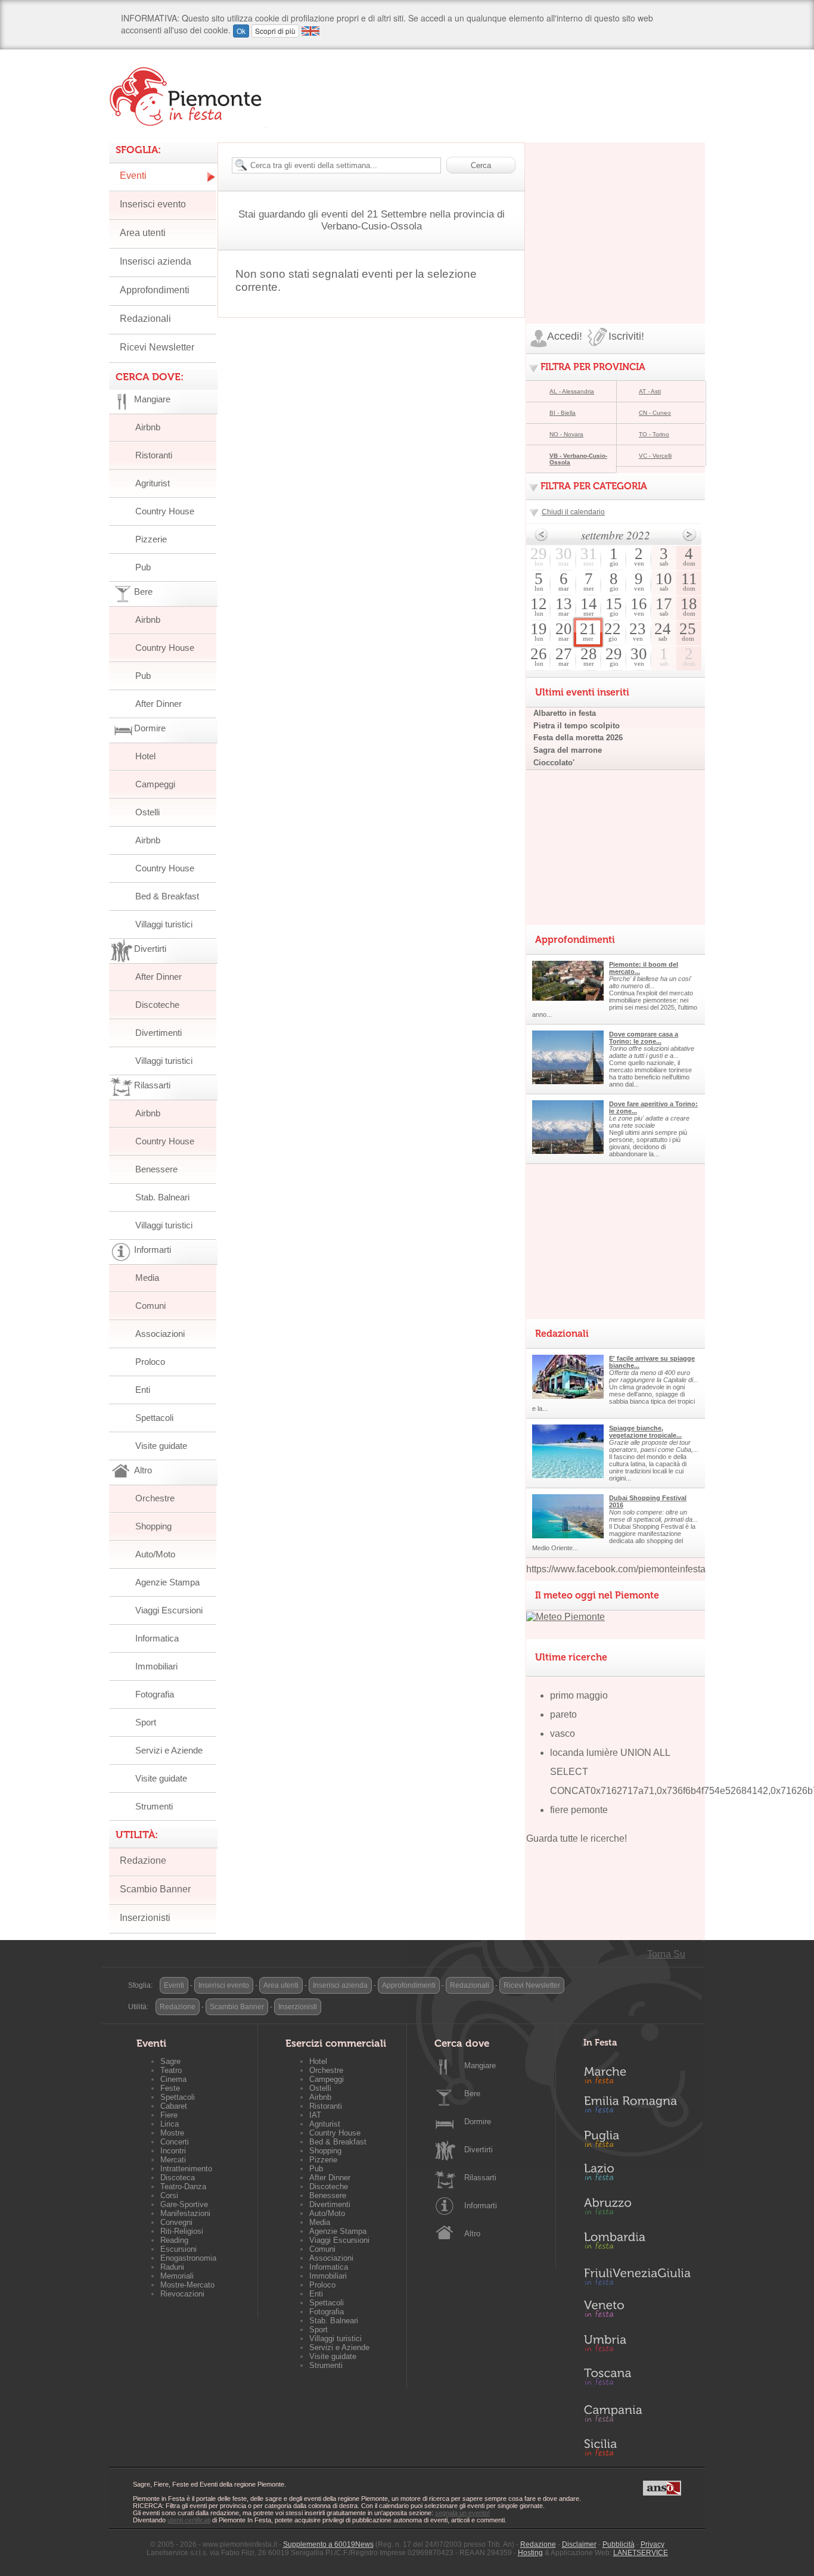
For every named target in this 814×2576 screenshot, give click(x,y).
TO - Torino (654, 434)
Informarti (481, 2206)
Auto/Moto (155, 1554)
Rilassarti (480, 2178)
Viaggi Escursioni (169, 1610)
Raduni (172, 2267)
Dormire (478, 2122)
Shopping (153, 1526)
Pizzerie (151, 539)
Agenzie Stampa (167, 1582)
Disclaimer (579, 2544)
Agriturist (153, 483)
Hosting (530, 2553)
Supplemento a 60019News (328, 2544)
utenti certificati (189, 2520)
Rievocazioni (182, 2294)
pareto (563, 1714)
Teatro (171, 2070)
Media (147, 1278)
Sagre (170, 2061)
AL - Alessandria (572, 391)
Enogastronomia (188, 2258)
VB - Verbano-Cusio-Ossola (578, 459)
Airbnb (148, 427)
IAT (315, 2115)
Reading (174, 2240)
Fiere (169, 2115)
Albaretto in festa (565, 713)
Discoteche (157, 1005)
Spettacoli (154, 1418)
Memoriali (177, 2276)
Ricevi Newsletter (157, 347)
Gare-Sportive (184, 2204)
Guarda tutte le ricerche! (577, 1838)
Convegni (176, 2222)
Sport (146, 1722)
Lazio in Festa (637, 2175)
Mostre (172, 2133)
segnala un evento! (462, 2513)
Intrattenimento (186, 2169)
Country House (165, 511)
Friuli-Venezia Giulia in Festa (637, 2277)
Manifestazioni (185, 2213)
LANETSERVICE (641, 2553)
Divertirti (479, 2150)
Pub (143, 567)
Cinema (173, 2079)
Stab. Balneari (162, 1197)
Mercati (173, 2160)
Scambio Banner (155, 1889)
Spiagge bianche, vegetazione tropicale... (645, 1432)
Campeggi (155, 784)
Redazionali (145, 319)
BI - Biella (563, 413)
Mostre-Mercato (187, 2285)
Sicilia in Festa (637, 2447)
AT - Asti (650, 391)
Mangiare (480, 2066)
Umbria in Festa (637, 2345)
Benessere (156, 1169)
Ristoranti (154, 455)
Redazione (143, 1860)
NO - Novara (566, 434)
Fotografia (155, 1694)
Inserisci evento (153, 204)
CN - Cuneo (655, 413)
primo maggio (579, 1695)
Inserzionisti (145, 1918)
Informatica (157, 1638)
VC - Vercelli (655, 456)
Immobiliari (156, 1666)
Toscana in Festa (637, 2379)
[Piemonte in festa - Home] (188, 97)
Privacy (653, 2544)
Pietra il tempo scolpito (577, 726)
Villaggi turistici (164, 924)
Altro (472, 2234)
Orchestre (155, 1498)
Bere (472, 2094)
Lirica (170, 2124)
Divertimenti (159, 1033)
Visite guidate (161, 1446)
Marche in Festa (637, 2074)
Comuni (150, 1306)
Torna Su (666, 1954)
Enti (143, 1390)
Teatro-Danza (183, 2187)
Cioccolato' (554, 763)
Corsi (169, 2195)
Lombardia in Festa (637, 2243)
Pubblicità (619, 2544)
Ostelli (147, 812)
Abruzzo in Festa (637, 2209)
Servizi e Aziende (169, 1750)
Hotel (145, 756)
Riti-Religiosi (182, 2231)
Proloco (150, 1362)
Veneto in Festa (637, 2311)
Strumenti (154, 1806)
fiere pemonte (579, 1810)
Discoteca (178, 2178)
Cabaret (174, 2106)
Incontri (173, 2151)
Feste (170, 2088)
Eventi (133, 176)
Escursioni (178, 2249)
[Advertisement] (616, 217)
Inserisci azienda (156, 261)
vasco (563, 1734)
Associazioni (160, 1334)
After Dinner (159, 704)
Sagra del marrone (568, 750)
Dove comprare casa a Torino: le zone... (644, 1038)
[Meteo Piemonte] (566, 1617)
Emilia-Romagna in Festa (637, 2108)
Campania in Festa (637, 2413)
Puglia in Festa (637, 2142)
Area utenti (143, 233)
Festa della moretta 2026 (578, 738)
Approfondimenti (155, 290)
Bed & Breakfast (167, 896)
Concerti (175, 2142)
